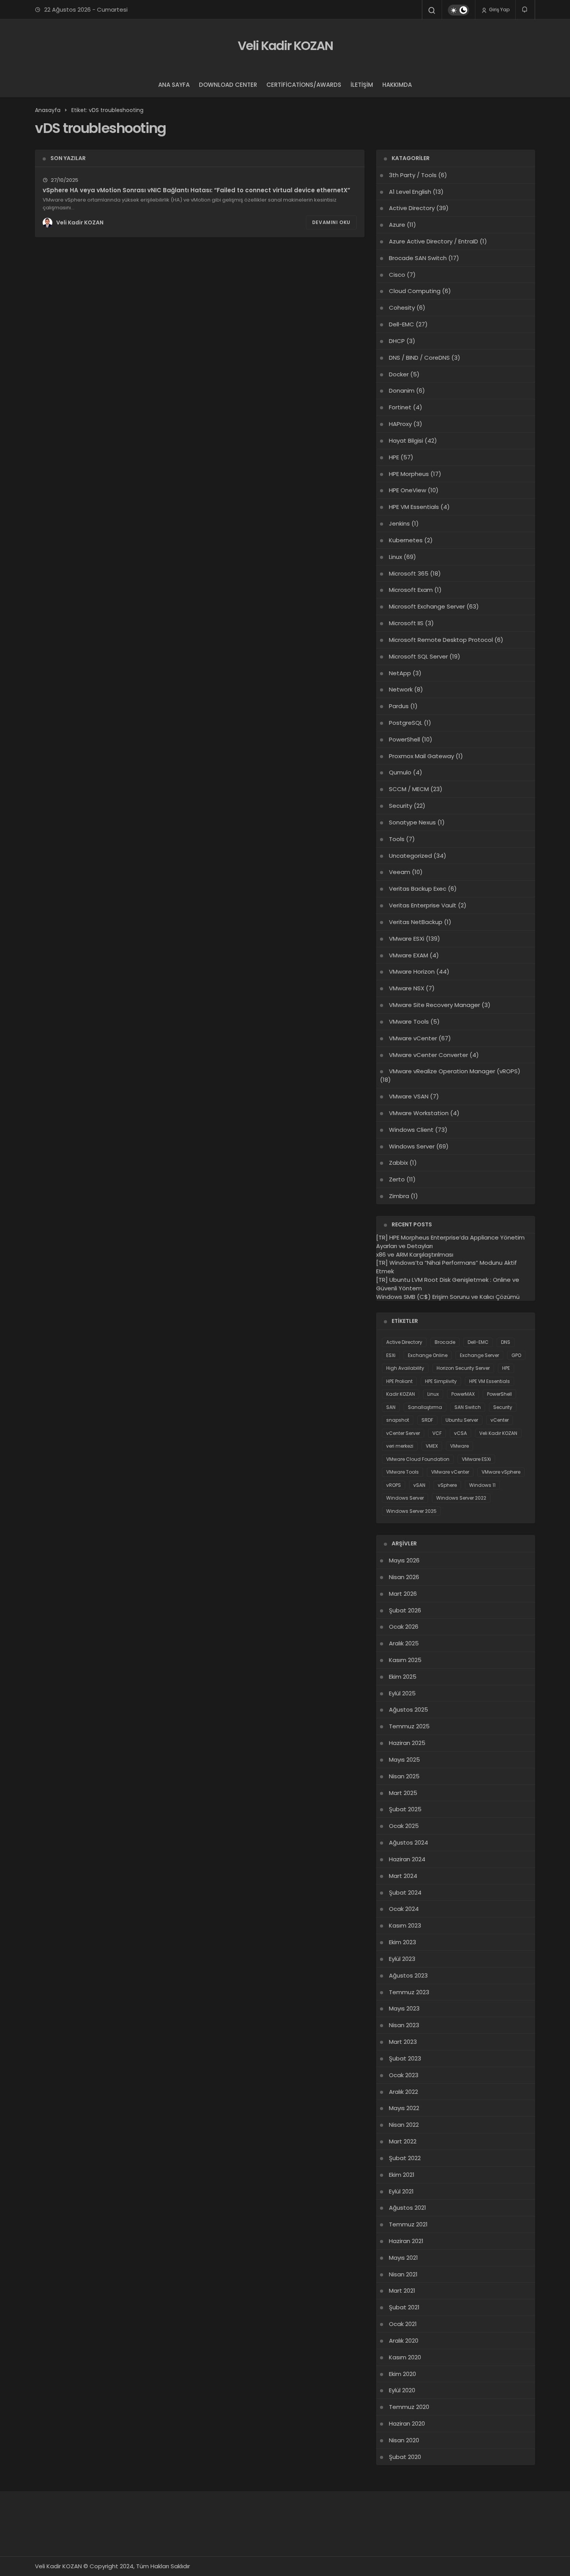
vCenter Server (403, 1433)
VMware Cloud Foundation (418, 1459)
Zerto (397, 1179)
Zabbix (398, 1163)
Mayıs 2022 (404, 2108)
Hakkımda (397, 85)
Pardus (399, 706)
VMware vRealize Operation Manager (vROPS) (455, 1071)
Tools (397, 839)
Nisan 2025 (404, 1776)
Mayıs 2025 (404, 1760)
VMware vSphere (501, 1472)
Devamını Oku (331, 222)
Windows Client (411, 1130)
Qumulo (400, 772)
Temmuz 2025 (409, 1726)
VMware (459, 1446)
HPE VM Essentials (414, 507)
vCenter (500, 1420)
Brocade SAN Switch (418, 258)
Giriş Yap (499, 9)
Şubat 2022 (405, 2158)
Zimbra (399, 1196)
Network (401, 689)
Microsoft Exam (411, 590)
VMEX (432, 1446)
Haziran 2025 (407, 1743)
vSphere (447, 1485)
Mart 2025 (403, 1793)
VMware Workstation (419, 1113)
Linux (396, 557)
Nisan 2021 (403, 2274)
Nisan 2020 (404, 2440)
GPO (516, 1355)
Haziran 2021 (406, 2241)
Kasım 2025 (405, 1660)
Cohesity (402, 308)
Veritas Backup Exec (418, 889)
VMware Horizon (412, 972)
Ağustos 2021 (408, 2208)
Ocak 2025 (404, 1826)
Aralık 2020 (404, 2341)
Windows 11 (482, 1485)
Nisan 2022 (404, 2125)
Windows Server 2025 (411, 1511)
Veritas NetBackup (416, 922)
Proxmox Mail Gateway (421, 756)
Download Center (228, 85)
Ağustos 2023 (408, 1975)
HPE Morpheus (409, 474)
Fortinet (400, 407)
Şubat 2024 (405, 1892)
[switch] (459, 10)
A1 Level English (410, 192)
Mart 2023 (403, 2042)
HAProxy (400, 424)
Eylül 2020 (402, 2390)
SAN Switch (468, 1407)
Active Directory (412, 208)
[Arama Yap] (432, 10)
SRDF (427, 1420)
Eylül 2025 (402, 1693)
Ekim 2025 (403, 1677)
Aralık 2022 (403, 2092)
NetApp (400, 673)
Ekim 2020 (402, 2374)
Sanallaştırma (425, 1407)
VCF (437, 1433)
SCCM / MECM (409, 789)
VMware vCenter (413, 1038)
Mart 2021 (402, 2291)
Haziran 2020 (407, 2423)
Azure (397, 225)
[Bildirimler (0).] (525, 9)
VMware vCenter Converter (428, 1055)
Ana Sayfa (174, 85)
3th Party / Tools (413, 175)
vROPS (394, 1485)
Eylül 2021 (401, 2191)
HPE (394, 457)
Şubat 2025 (405, 1809)
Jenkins (399, 523)
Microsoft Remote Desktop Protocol (441, 640)
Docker (399, 374)
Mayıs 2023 (404, 2008)
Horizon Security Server (463, 1368)
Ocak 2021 (403, 2324)
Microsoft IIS (406, 623)
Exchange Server (479, 1355)
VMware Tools (409, 1022)
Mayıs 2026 (404, 1560)
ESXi (391, 1355)
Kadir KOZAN (401, 1394)
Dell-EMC (402, 324)
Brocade (445, 1342)
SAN (391, 1407)
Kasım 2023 (405, 1925)
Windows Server (412, 1146)
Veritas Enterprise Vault (423, 905)
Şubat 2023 (405, 2058)
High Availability (405, 1368)
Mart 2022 (403, 2141)
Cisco (397, 275)
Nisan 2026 (404, 1577)
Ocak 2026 (404, 1627)
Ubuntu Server (462, 1420)
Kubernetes (406, 540)
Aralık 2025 (404, 1643)
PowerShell (404, 739)
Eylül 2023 (402, 1959)
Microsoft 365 (409, 573)
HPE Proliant (399, 1381)
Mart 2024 (403, 1876)
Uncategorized (410, 856)
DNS (506, 1342)
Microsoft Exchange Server (427, 606)
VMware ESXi (407, 939)
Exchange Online (428, 1355)
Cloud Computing (415, 291)
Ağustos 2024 (408, 1842)
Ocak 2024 (404, 1909)
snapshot (398, 1420)
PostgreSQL (406, 723)
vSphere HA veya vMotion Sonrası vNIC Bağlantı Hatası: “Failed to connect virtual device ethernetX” (196, 190)
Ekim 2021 (402, 2175)
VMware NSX (407, 988)
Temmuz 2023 (409, 1992)
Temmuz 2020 (409, 2407)
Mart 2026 (403, 1594)
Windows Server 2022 (461, 1498)
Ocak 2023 (404, 2075)
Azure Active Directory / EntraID (434, 241)
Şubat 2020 (405, 2457)
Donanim (402, 391)
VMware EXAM (408, 955)
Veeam (400, 872)
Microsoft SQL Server (418, 656)
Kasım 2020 (405, 2357)
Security (401, 806)
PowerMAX (463, 1394)
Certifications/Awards (304, 85)
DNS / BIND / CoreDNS (419, 358)
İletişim (362, 85)
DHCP (397, 341)
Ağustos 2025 (408, 1710)
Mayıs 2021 (403, 2258)
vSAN (419, 1485)
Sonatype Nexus (412, 822)
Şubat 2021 (404, 2307)
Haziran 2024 (407, 1859)
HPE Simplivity (441, 1381)
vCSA (460, 1433)
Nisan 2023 (404, 2025)
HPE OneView (408, 490)
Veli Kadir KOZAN (285, 46)
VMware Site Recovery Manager (434, 1005)
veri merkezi (400, 1446)
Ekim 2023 (402, 1942)
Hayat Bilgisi (406, 441)
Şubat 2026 (405, 1610)
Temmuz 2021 (408, 2224)
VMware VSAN (409, 1096)
